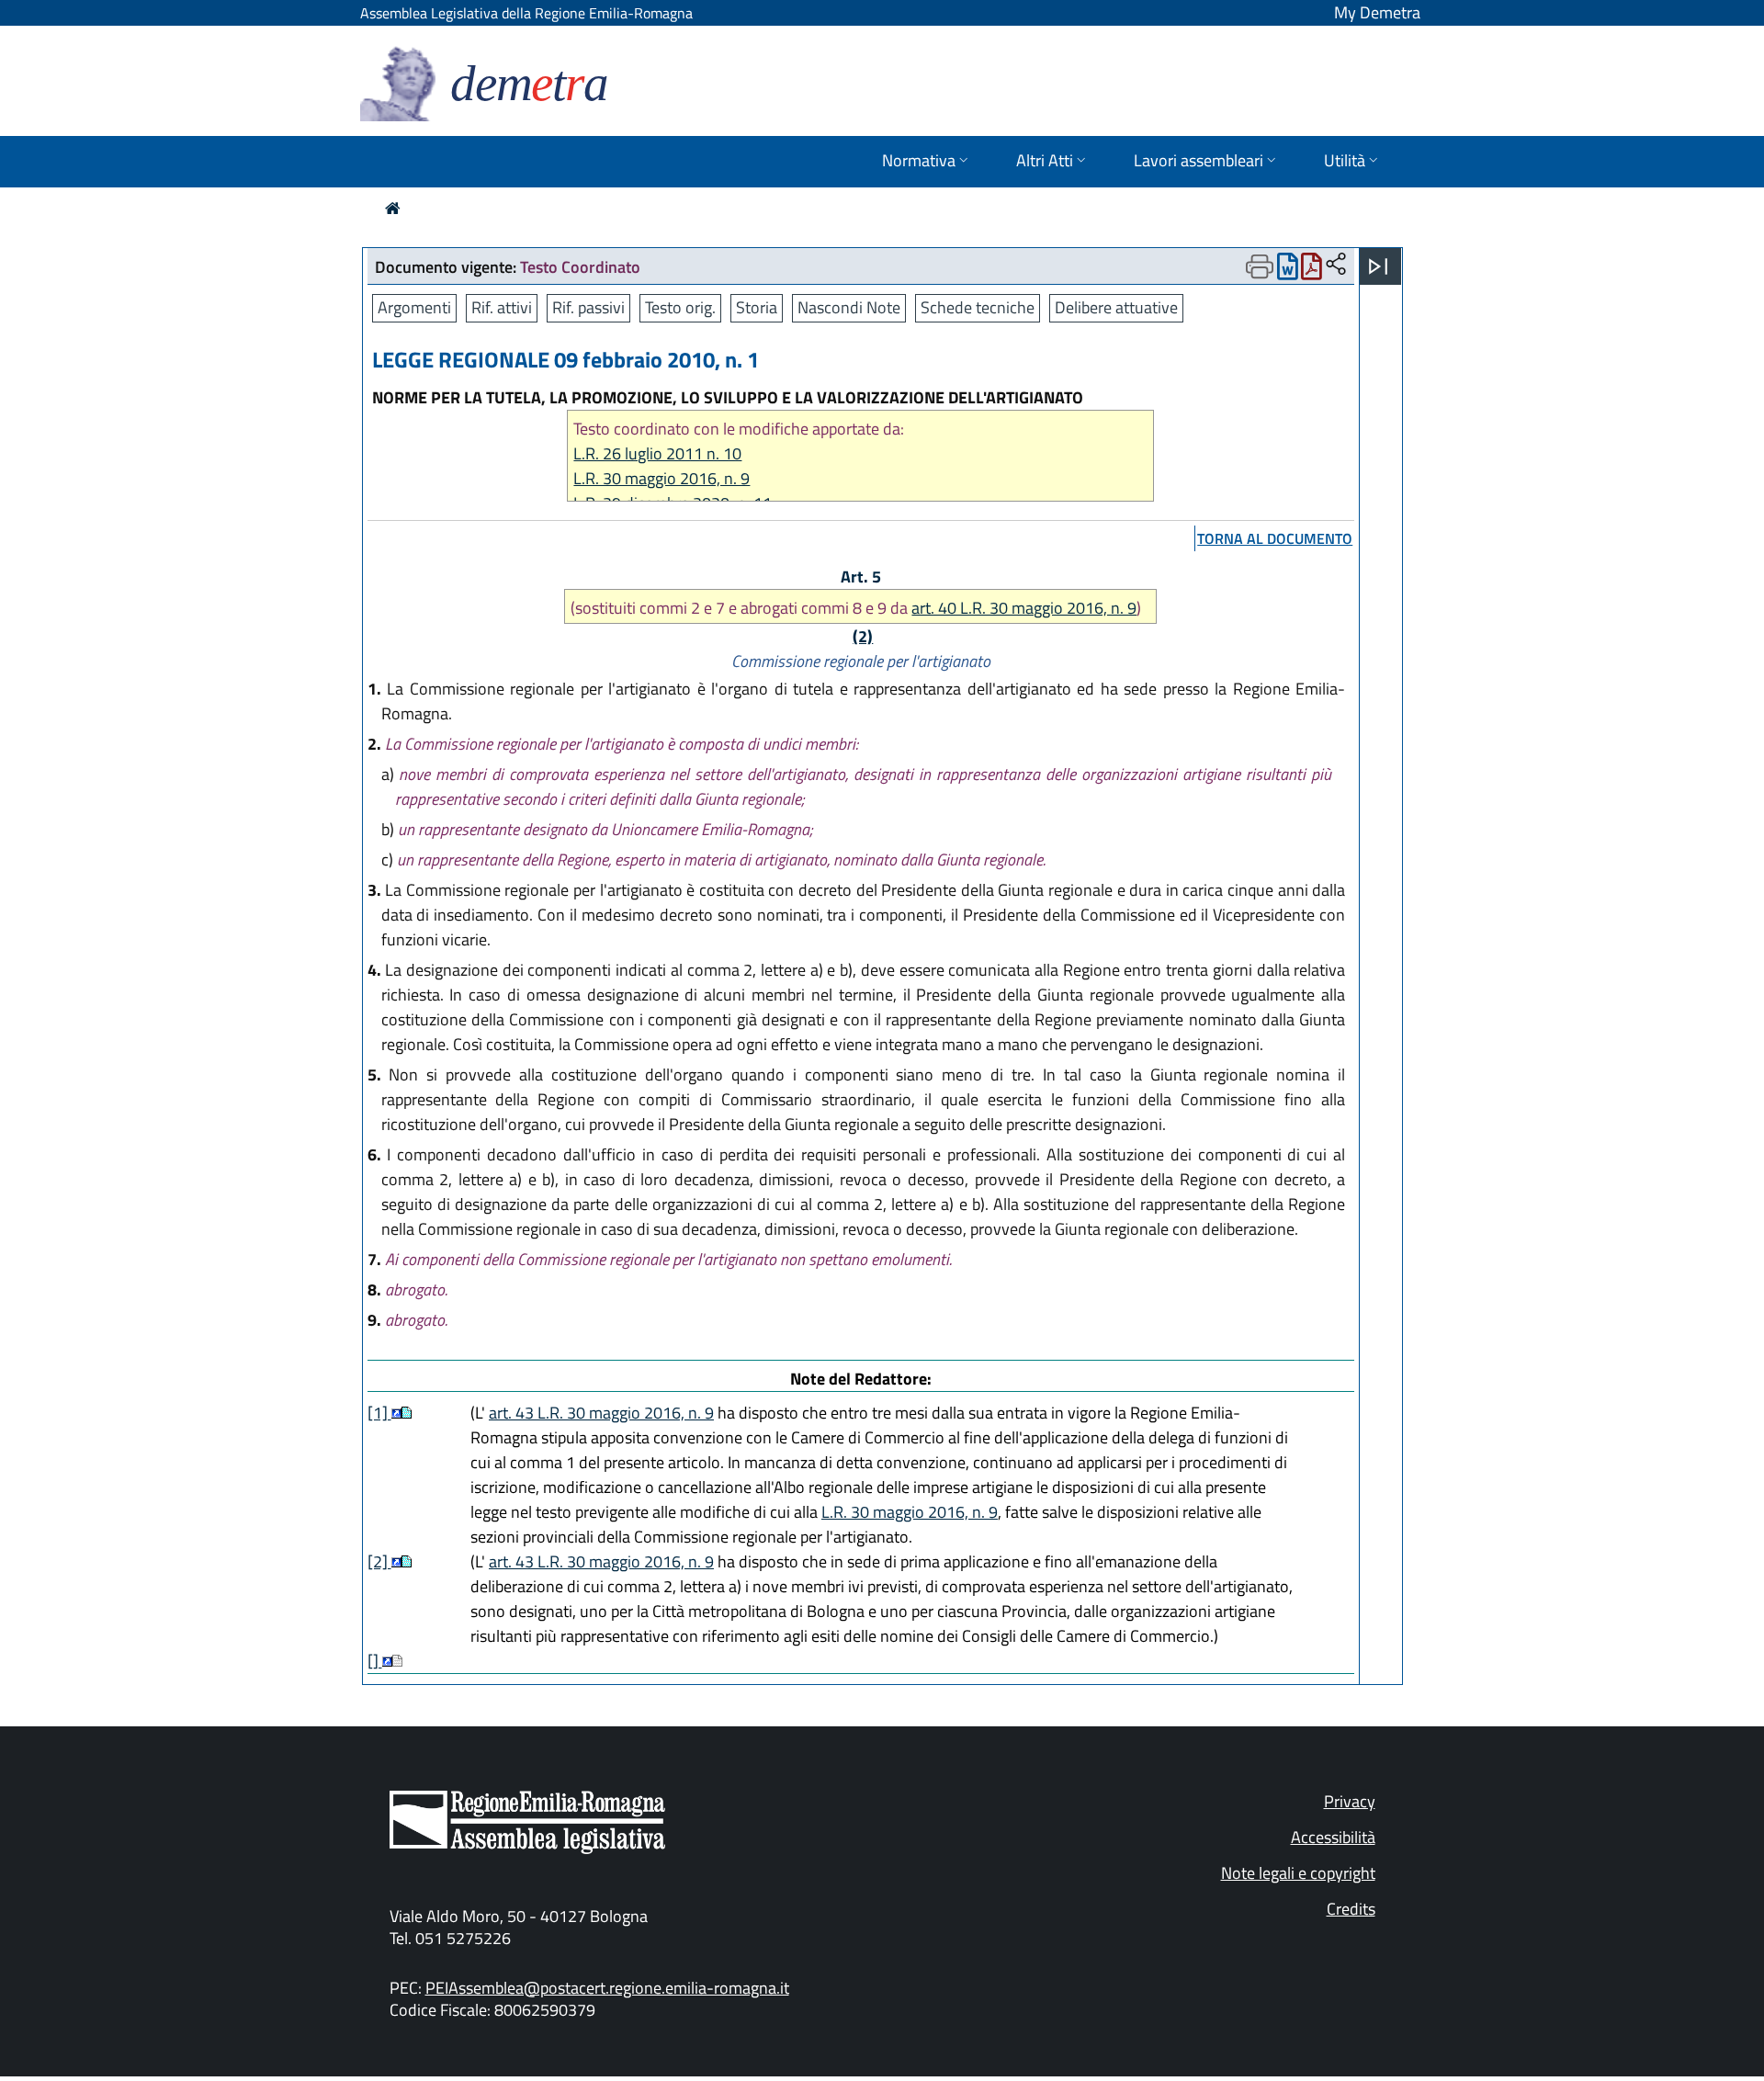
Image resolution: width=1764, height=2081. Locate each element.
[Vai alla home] (393, 208)
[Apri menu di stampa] (1260, 266)
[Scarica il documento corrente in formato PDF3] (1312, 271)
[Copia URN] (1336, 265)
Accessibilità (1333, 1837)
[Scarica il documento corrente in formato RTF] (1288, 271)
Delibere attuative (1116, 307)
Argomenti (414, 307)
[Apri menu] (1378, 266)
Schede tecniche (978, 307)
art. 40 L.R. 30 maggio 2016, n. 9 (1024, 608)
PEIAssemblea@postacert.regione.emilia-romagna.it (607, 1988)
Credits (1351, 1909)
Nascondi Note (849, 307)
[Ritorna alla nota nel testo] (396, 1413)
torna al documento (1275, 538)
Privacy (1350, 1801)
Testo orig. (680, 307)
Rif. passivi (588, 307)
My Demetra (1377, 12)
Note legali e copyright (1298, 1873)
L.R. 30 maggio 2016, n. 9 (661, 478)
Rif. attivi (502, 307)
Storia (757, 307)
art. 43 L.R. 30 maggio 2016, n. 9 (601, 1413)
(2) (863, 636)
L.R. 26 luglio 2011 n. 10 (657, 453)
